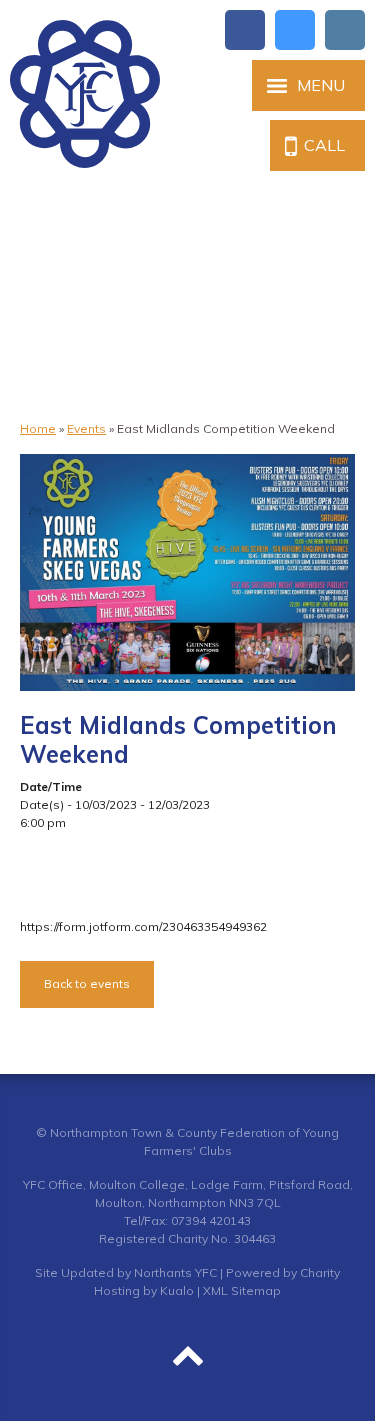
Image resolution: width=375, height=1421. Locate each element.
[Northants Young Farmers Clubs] (85, 94)
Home (38, 428)
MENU (321, 85)
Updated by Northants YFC (139, 1272)
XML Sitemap (242, 1290)
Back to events (87, 983)
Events (86, 428)
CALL (324, 145)
